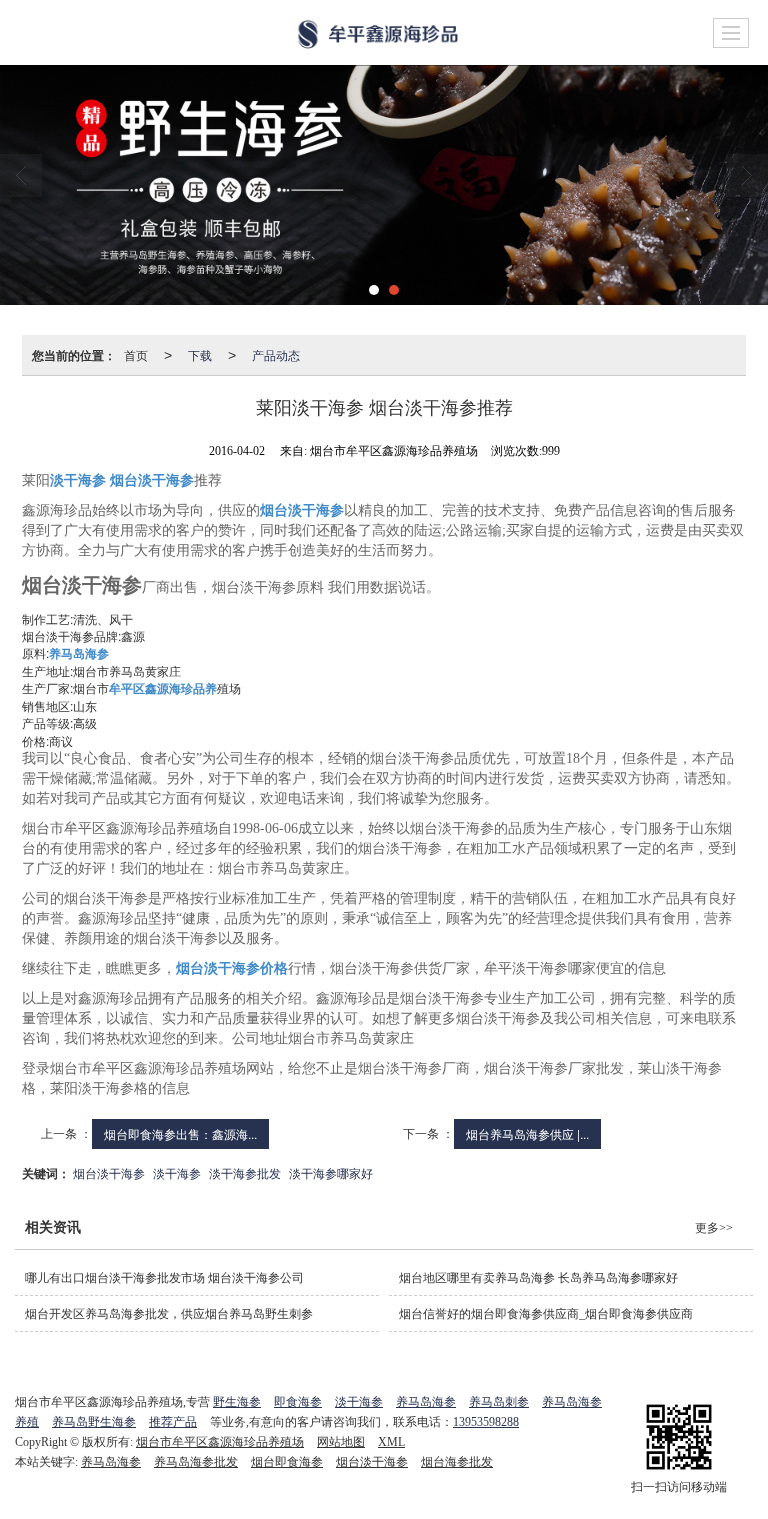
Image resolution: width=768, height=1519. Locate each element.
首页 (136, 354)
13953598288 (486, 1422)
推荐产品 (173, 1422)
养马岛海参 (426, 1402)
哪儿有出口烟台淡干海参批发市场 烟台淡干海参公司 (164, 1278)
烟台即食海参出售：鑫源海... (180, 1133)
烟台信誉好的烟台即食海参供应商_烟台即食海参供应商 (546, 1314)
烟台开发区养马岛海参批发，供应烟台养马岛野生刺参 (169, 1314)
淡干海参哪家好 (331, 1172)
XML (391, 1442)
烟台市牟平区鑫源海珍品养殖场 (220, 1442)
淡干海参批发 (245, 1172)
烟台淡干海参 (109, 1172)
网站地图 (341, 1442)
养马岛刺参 (499, 1402)
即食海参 (298, 1402)
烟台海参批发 (457, 1462)
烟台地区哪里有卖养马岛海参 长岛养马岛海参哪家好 (538, 1278)
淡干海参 (177, 1172)
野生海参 (237, 1402)
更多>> (714, 1228)
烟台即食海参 (287, 1462)
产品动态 (276, 354)
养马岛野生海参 (94, 1422)
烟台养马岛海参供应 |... (527, 1133)
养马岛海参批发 (196, 1462)
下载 (200, 354)
